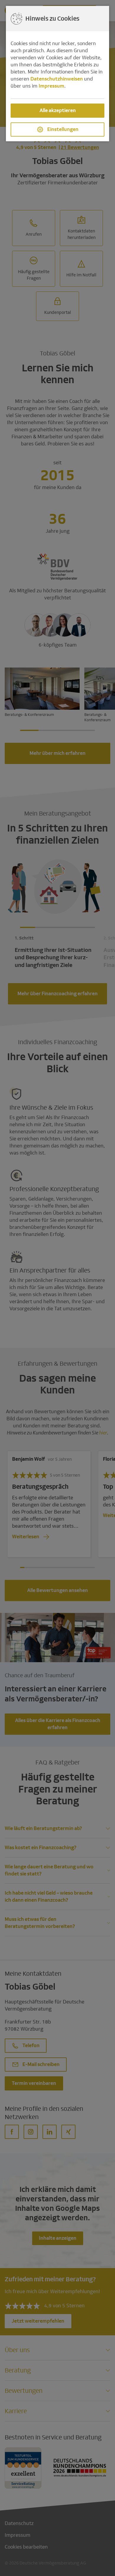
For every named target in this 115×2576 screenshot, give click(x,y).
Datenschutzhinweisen (57, 79)
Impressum (51, 86)
